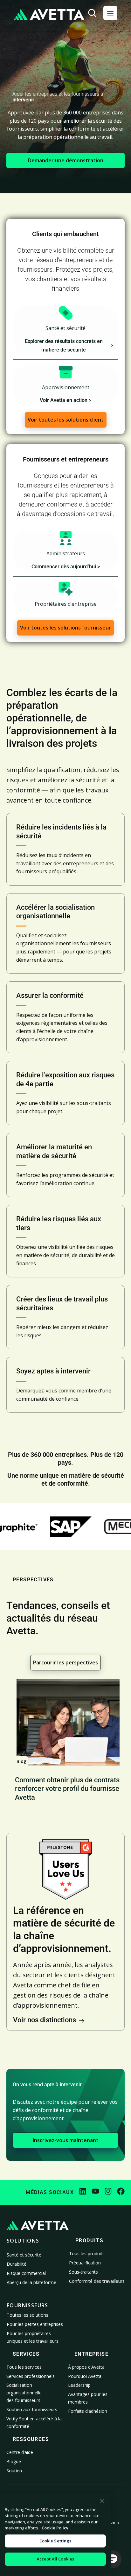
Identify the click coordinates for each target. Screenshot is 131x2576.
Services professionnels (31, 2376)
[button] (110, 13)
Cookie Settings (55, 2541)
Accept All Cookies (55, 2559)
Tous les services (24, 2367)
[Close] (102, 2501)
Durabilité (17, 2264)
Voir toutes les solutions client (66, 420)
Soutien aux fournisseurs (32, 2409)
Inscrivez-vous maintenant (66, 2140)
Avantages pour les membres (88, 2398)
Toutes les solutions (28, 2315)
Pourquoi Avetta (85, 2376)
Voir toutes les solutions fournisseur (65, 628)
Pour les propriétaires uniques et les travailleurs (33, 2337)
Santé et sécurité (24, 2255)
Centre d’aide (20, 2452)
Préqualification (85, 2263)
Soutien (14, 2471)
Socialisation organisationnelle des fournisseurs (24, 2393)
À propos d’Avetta (86, 2367)
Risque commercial (26, 2273)
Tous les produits (87, 2253)
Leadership (79, 2385)
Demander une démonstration (66, 160)
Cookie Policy (55, 2528)
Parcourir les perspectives (65, 1662)
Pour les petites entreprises (35, 2324)
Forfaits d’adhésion (88, 2411)
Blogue (14, 2461)
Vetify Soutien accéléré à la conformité (34, 2422)
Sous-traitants (83, 2272)
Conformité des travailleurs (97, 2281)
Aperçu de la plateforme (31, 2282)
